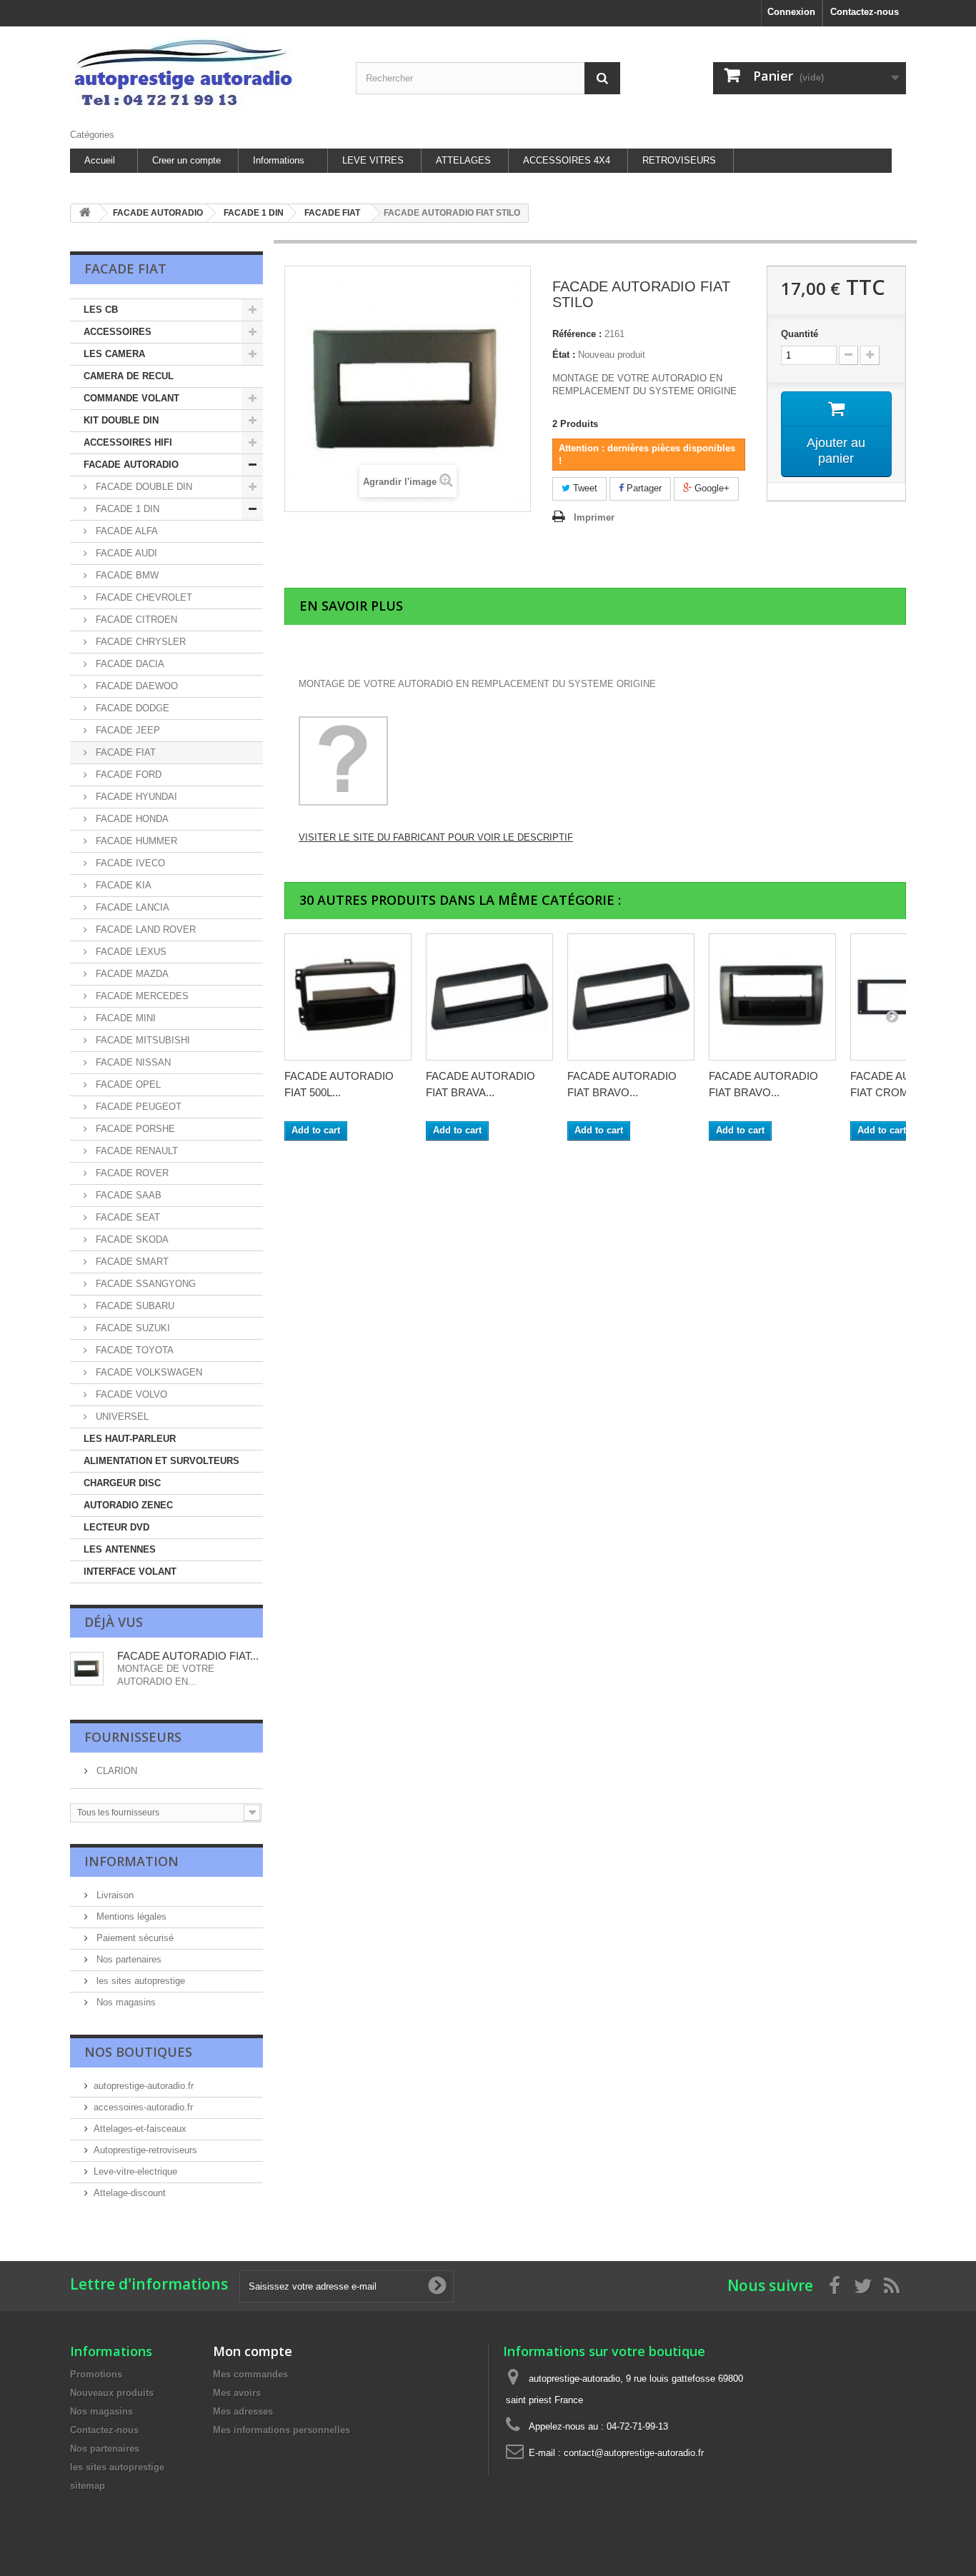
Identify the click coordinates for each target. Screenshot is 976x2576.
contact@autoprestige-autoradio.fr (634, 2453)
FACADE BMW (126, 575)
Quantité (800, 334)
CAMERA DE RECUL (129, 376)
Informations (279, 160)
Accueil (100, 160)
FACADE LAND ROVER (144, 929)
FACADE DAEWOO (135, 686)
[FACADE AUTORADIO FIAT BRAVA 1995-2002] (489, 997)
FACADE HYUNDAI (135, 797)
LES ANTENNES (120, 1549)
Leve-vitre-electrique (135, 2171)
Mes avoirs (237, 2393)
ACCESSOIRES (118, 332)
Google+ (711, 488)
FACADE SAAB (127, 1195)
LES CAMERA (114, 354)
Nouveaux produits (112, 2393)
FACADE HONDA (131, 819)
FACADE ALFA (125, 531)
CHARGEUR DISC (122, 1483)
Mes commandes (250, 2374)
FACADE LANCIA (131, 907)
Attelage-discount (130, 2193)
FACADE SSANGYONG (144, 1284)
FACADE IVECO (129, 863)
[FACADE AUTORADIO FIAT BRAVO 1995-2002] (631, 997)
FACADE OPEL (127, 1084)
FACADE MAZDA (131, 974)
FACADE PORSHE (134, 1129)
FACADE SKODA (131, 1239)
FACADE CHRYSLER (139, 642)
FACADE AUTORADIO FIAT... (188, 1656)
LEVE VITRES (373, 160)
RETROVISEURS (679, 160)
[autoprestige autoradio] (202, 74)
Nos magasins (125, 2002)
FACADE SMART (131, 1262)
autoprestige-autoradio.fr (144, 2086)
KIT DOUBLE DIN (121, 420)
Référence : (577, 334)
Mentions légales (130, 1916)
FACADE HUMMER (135, 841)
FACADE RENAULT (135, 1151)
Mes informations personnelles (282, 2430)
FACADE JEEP (126, 730)
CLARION (115, 1771)
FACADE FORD (127, 775)
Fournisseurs (133, 1737)
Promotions (96, 2374)
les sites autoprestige (139, 1981)
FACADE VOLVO (130, 1394)
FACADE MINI (124, 1018)
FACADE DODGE (131, 708)
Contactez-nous (865, 12)
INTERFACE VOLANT (130, 1572)
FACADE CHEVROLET (143, 597)
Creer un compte (186, 160)
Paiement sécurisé (134, 1938)
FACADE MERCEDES (141, 996)
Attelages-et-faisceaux (140, 2129)
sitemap (88, 2486)
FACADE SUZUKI (131, 1328)
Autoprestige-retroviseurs (145, 2150)
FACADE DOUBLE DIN (143, 487)
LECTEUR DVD (116, 1527)
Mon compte (253, 2351)
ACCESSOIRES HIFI (128, 442)
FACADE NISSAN (132, 1062)
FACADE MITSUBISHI (141, 1040)
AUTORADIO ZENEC (128, 1505)
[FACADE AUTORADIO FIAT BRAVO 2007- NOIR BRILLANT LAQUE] (772, 997)
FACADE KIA (122, 885)
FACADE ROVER (131, 1173)
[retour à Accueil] (85, 213)
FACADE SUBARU (134, 1306)
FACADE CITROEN (135, 620)
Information (131, 1861)
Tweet (584, 488)
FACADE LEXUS (130, 952)
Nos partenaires (128, 1959)
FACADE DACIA (129, 664)
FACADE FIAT (124, 752)
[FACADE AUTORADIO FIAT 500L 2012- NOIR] (348, 997)
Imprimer (594, 517)
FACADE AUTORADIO (131, 465)
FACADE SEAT (126, 1217)
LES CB (101, 310)
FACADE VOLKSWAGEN (148, 1372)
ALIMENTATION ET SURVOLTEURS (161, 1461)
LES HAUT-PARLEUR (130, 1439)
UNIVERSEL (121, 1417)
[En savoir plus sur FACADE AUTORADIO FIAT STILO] (87, 1669)
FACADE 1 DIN (126, 509)
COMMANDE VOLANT (131, 398)
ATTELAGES (463, 160)
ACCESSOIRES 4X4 (567, 160)
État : (564, 355)
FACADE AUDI (125, 553)
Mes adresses (243, 2411)
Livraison (114, 1895)
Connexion (791, 12)
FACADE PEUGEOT (137, 1107)
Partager (643, 488)
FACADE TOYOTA (133, 1350)
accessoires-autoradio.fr (143, 2107)
